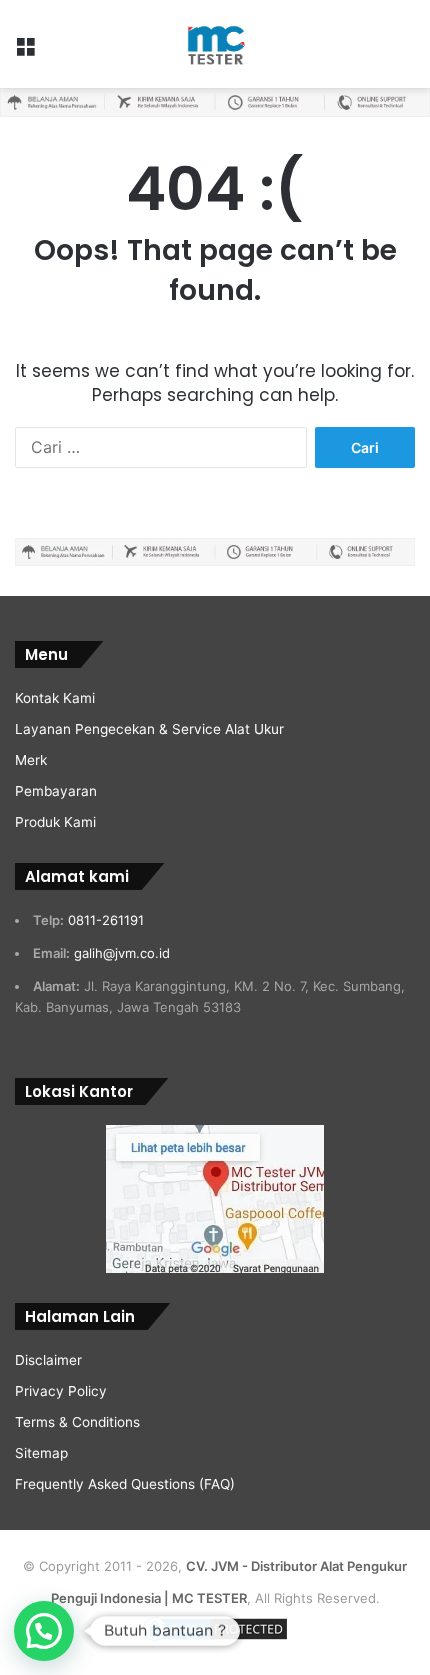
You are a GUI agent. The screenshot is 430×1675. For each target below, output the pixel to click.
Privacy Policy (61, 1391)
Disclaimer (48, 1360)
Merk (31, 760)
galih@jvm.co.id (122, 953)
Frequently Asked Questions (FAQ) (125, 1484)
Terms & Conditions (77, 1422)
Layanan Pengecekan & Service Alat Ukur (149, 729)
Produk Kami (55, 822)
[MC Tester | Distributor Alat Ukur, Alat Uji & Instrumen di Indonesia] (214, 44)
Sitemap (41, 1453)
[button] (44, 1631)
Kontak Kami (55, 698)
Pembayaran (56, 791)
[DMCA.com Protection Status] (215, 1639)
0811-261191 (106, 920)
